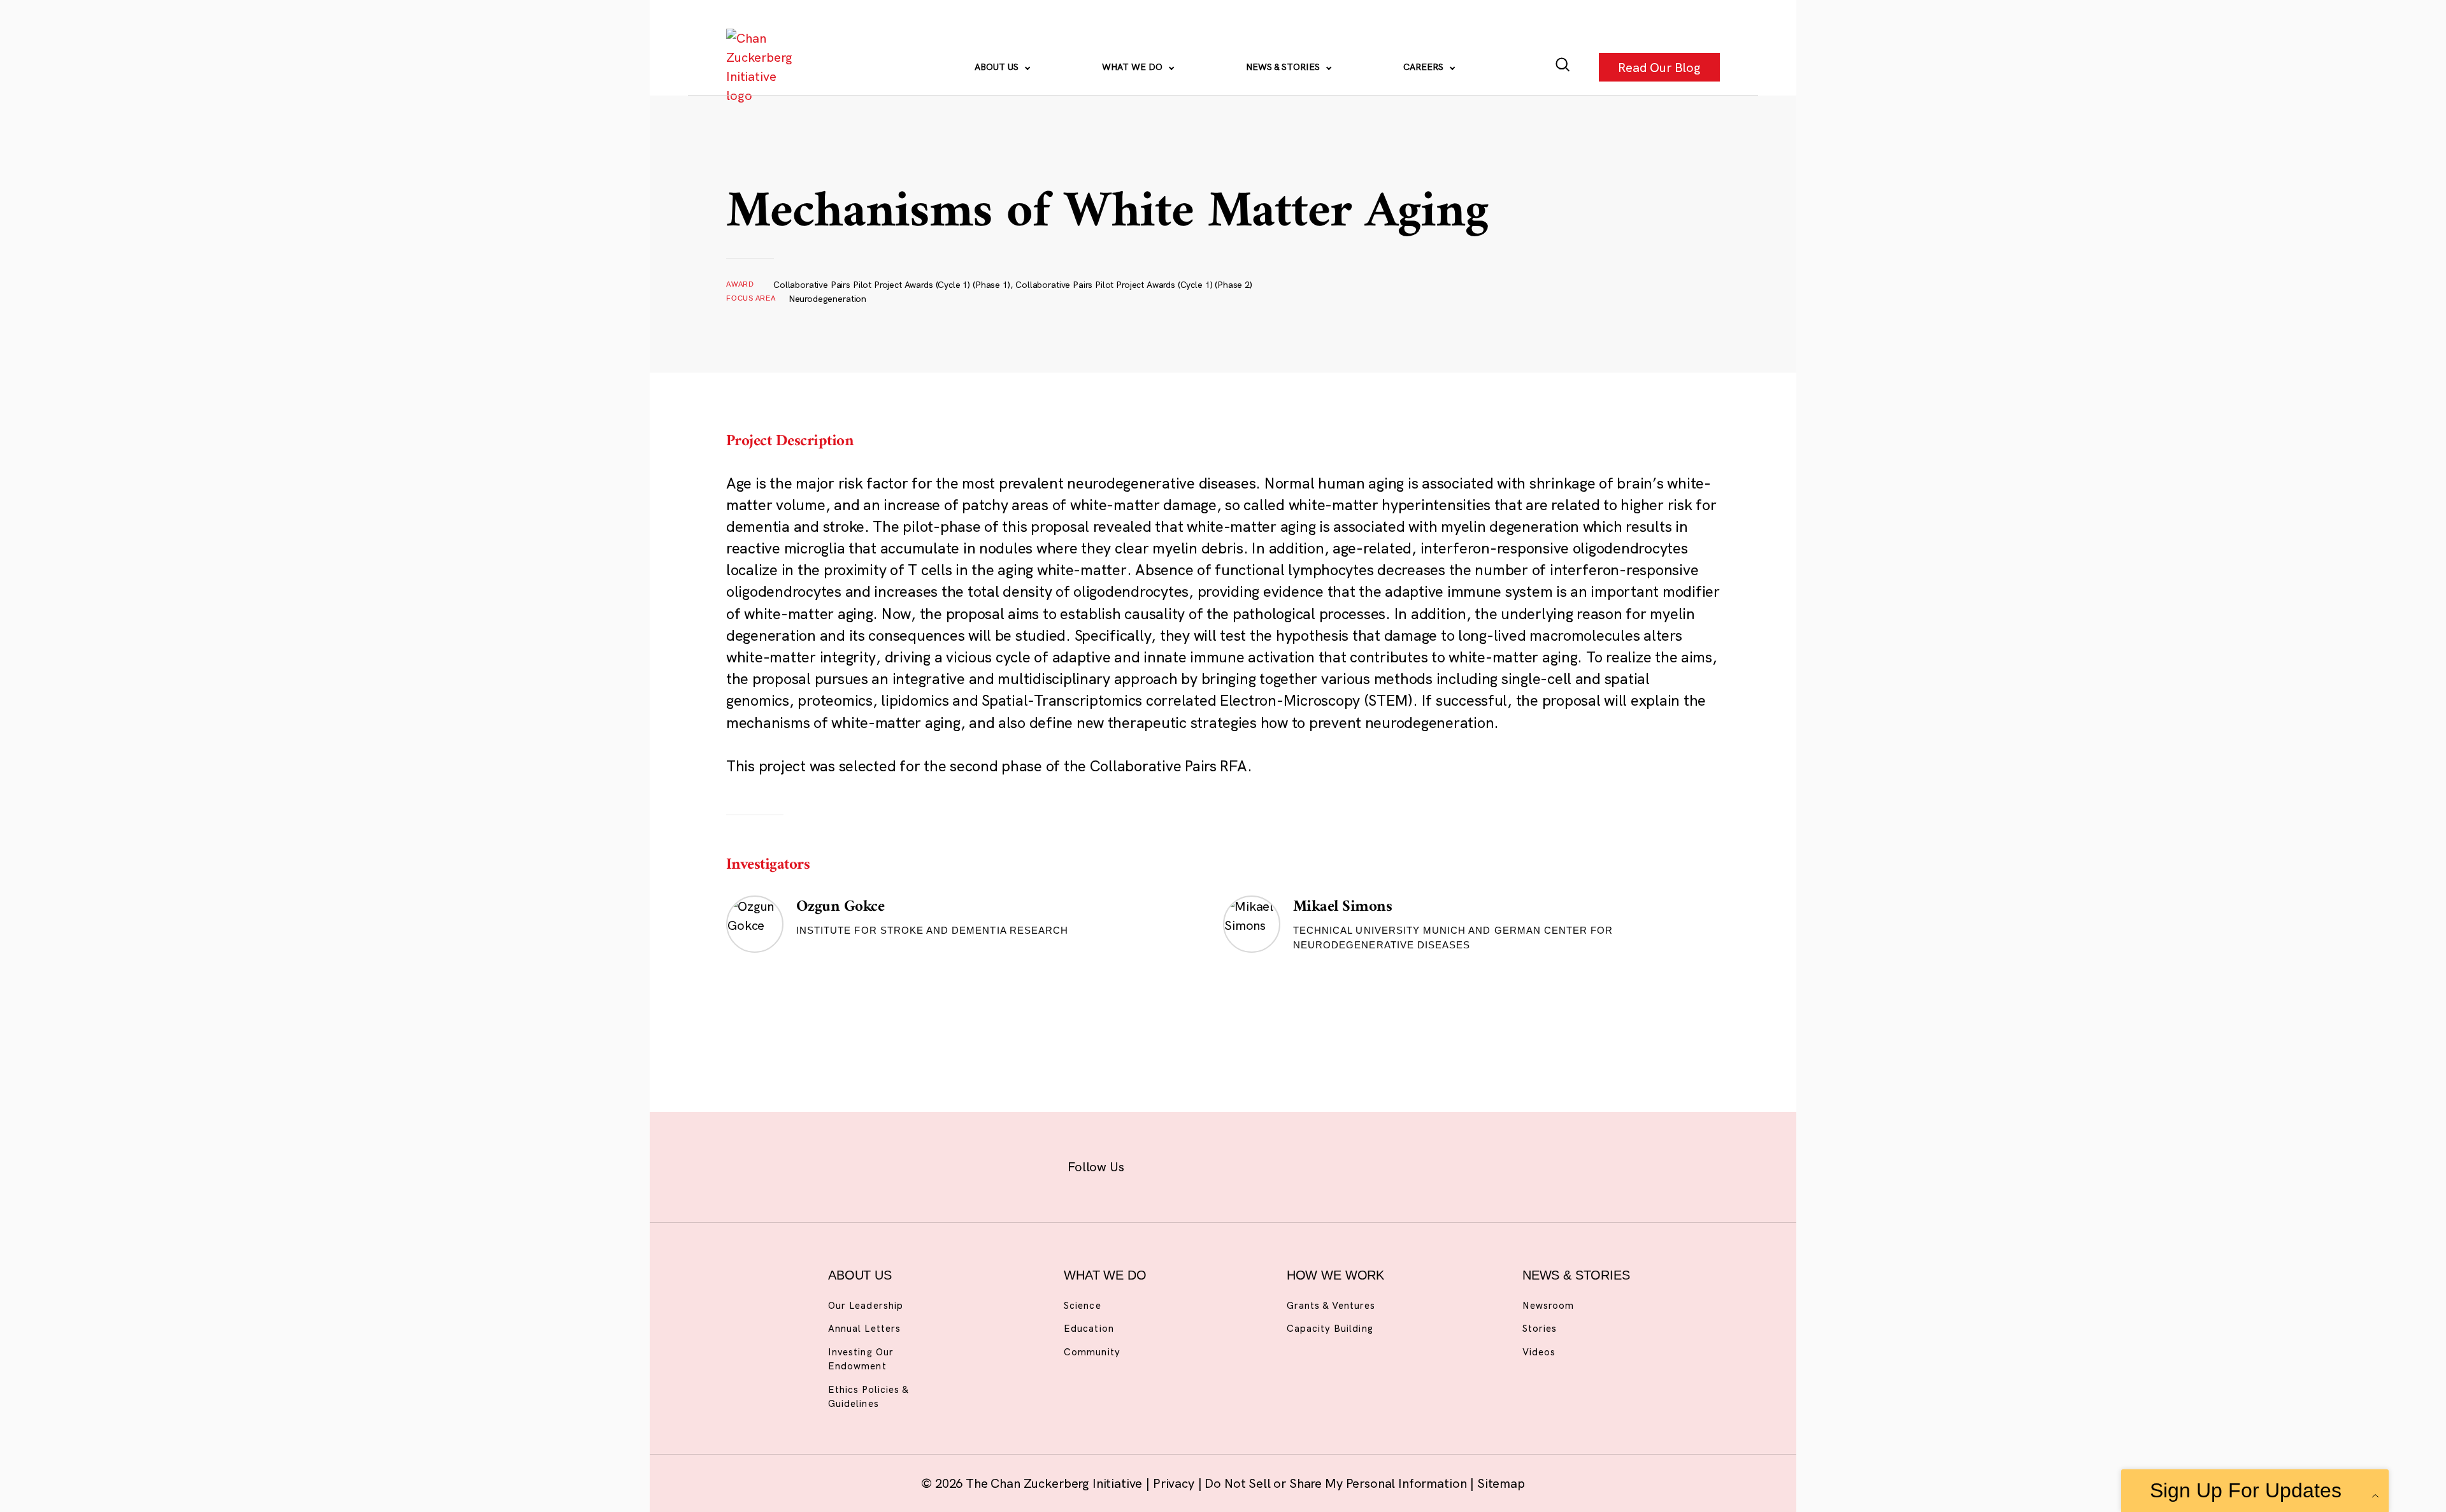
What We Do (1134, 67)
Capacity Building (1330, 1328)
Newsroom (1548, 1305)
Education (1089, 1328)
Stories (1540, 1328)
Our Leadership (866, 1305)
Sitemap (1501, 1483)
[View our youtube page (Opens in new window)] (1364, 1165)
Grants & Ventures (1331, 1305)
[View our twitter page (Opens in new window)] (1323, 1165)
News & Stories (1284, 67)
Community (1092, 1352)
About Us (998, 67)
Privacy (1175, 1483)
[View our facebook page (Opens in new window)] (1158, 1165)
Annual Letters (864, 1328)
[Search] (1563, 67)
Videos (1539, 1352)
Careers (1425, 67)
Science (1082, 1305)
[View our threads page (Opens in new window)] (1240, 1165)
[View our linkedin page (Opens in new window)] (1281, 1165)
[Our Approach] (762, 67)
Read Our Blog (1659, 67)
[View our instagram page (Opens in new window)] (1199, 1165)
